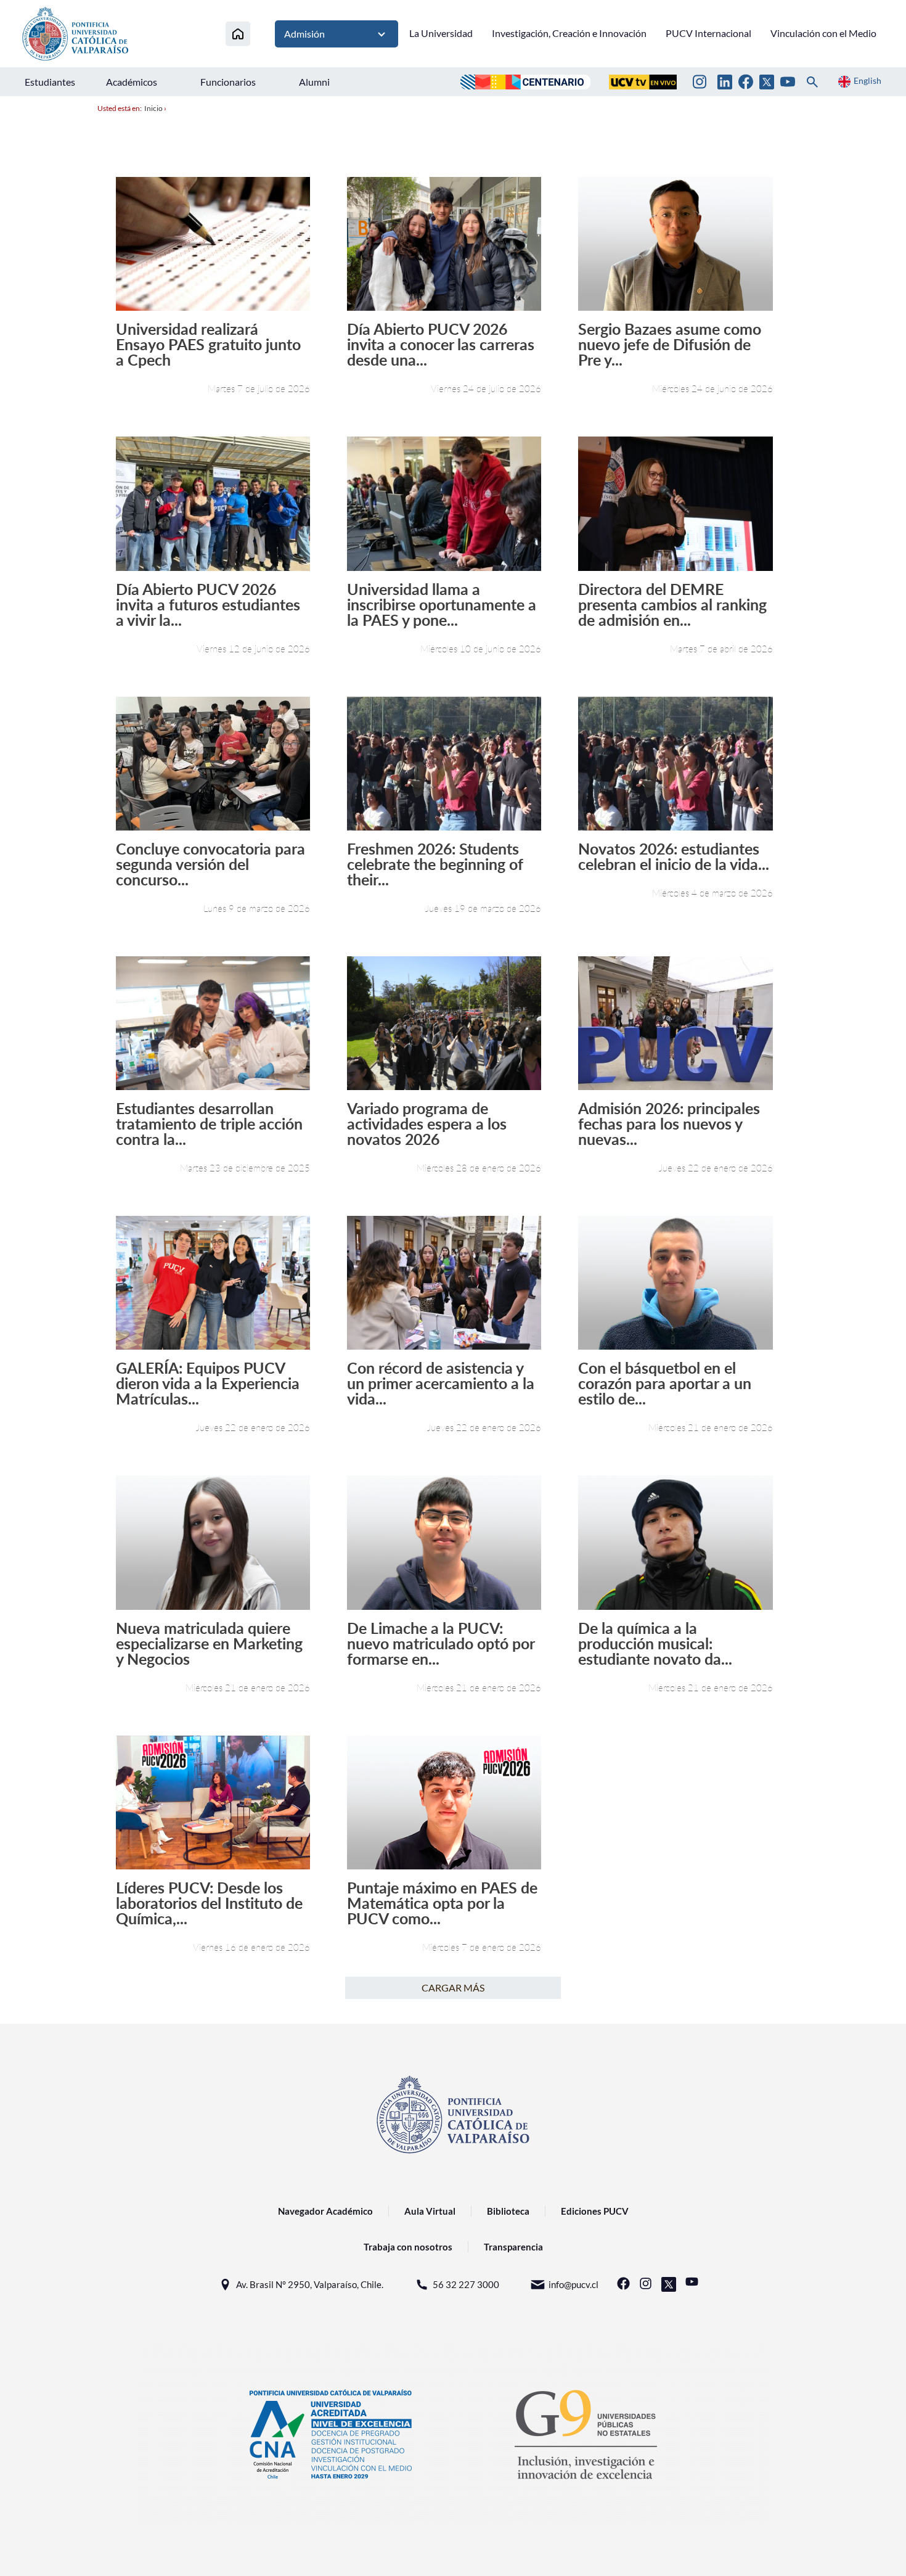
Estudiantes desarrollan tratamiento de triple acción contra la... (209, 1124)
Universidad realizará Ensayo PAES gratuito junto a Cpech (208, 344)
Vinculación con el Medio (823, 33)
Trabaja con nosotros (408, 2247)
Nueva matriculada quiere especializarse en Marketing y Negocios (209, 1643)
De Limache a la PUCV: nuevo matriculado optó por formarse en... (441, 1643)
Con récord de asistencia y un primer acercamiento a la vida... (441, 1383)
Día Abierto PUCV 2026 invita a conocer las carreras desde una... (441, 344)
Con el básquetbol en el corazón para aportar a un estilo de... (665, 1383)
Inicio (153, 108)
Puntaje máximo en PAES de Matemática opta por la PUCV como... (442, 1903)
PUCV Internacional (708, 33)
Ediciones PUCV (595, 2211)
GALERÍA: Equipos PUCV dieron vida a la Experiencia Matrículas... (208, 1383)
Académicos (132, 82)
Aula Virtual (430, 2211)
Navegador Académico (325, 2211)
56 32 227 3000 (466, 2284)
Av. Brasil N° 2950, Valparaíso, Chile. (310, 2284)
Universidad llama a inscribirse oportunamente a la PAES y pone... (442, 605)
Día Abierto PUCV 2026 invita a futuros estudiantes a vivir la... (208, 605)
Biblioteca (508, 2211)
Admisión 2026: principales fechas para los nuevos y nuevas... (669, 1124)
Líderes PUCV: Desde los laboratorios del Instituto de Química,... (209, 1903)
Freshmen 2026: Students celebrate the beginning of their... (435, 864)
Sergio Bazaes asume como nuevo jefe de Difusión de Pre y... (670, 344)
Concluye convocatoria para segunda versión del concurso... (210, 864)
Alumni (314, 82)
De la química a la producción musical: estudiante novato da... (655, 1643)
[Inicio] (238, 34)
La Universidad (441, 33)
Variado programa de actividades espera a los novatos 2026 (427, 1124)
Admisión (304, 34)
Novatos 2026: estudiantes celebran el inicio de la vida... (674, 856)
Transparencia (513, 2247)
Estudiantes (50, 82)
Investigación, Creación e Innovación (569, 33)
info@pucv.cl (573, 2284)
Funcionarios (228, 82)
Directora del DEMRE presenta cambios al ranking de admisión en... (672, 605)
